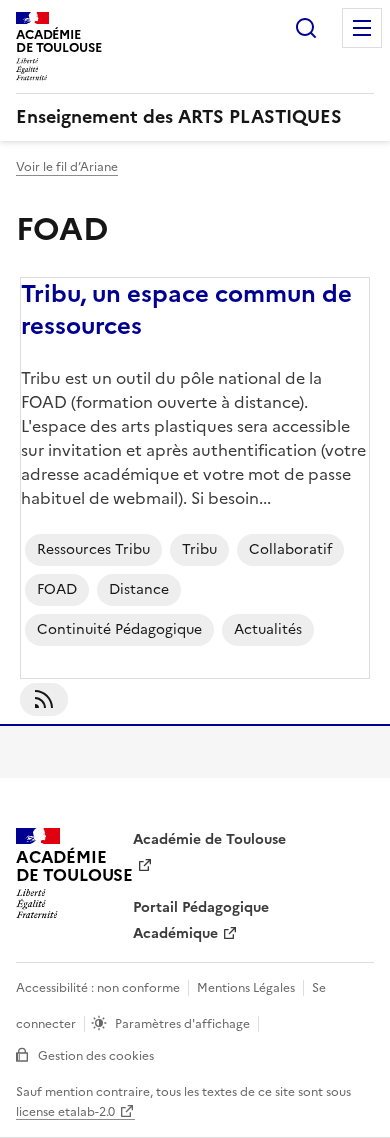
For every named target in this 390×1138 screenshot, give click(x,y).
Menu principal (362, 28)
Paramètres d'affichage (182, 1024)
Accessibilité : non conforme (98, 988)
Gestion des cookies (96, 1056)
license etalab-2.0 (65, 1112)
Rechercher (306, 28)
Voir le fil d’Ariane (67, 167)
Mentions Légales (246, 988)
